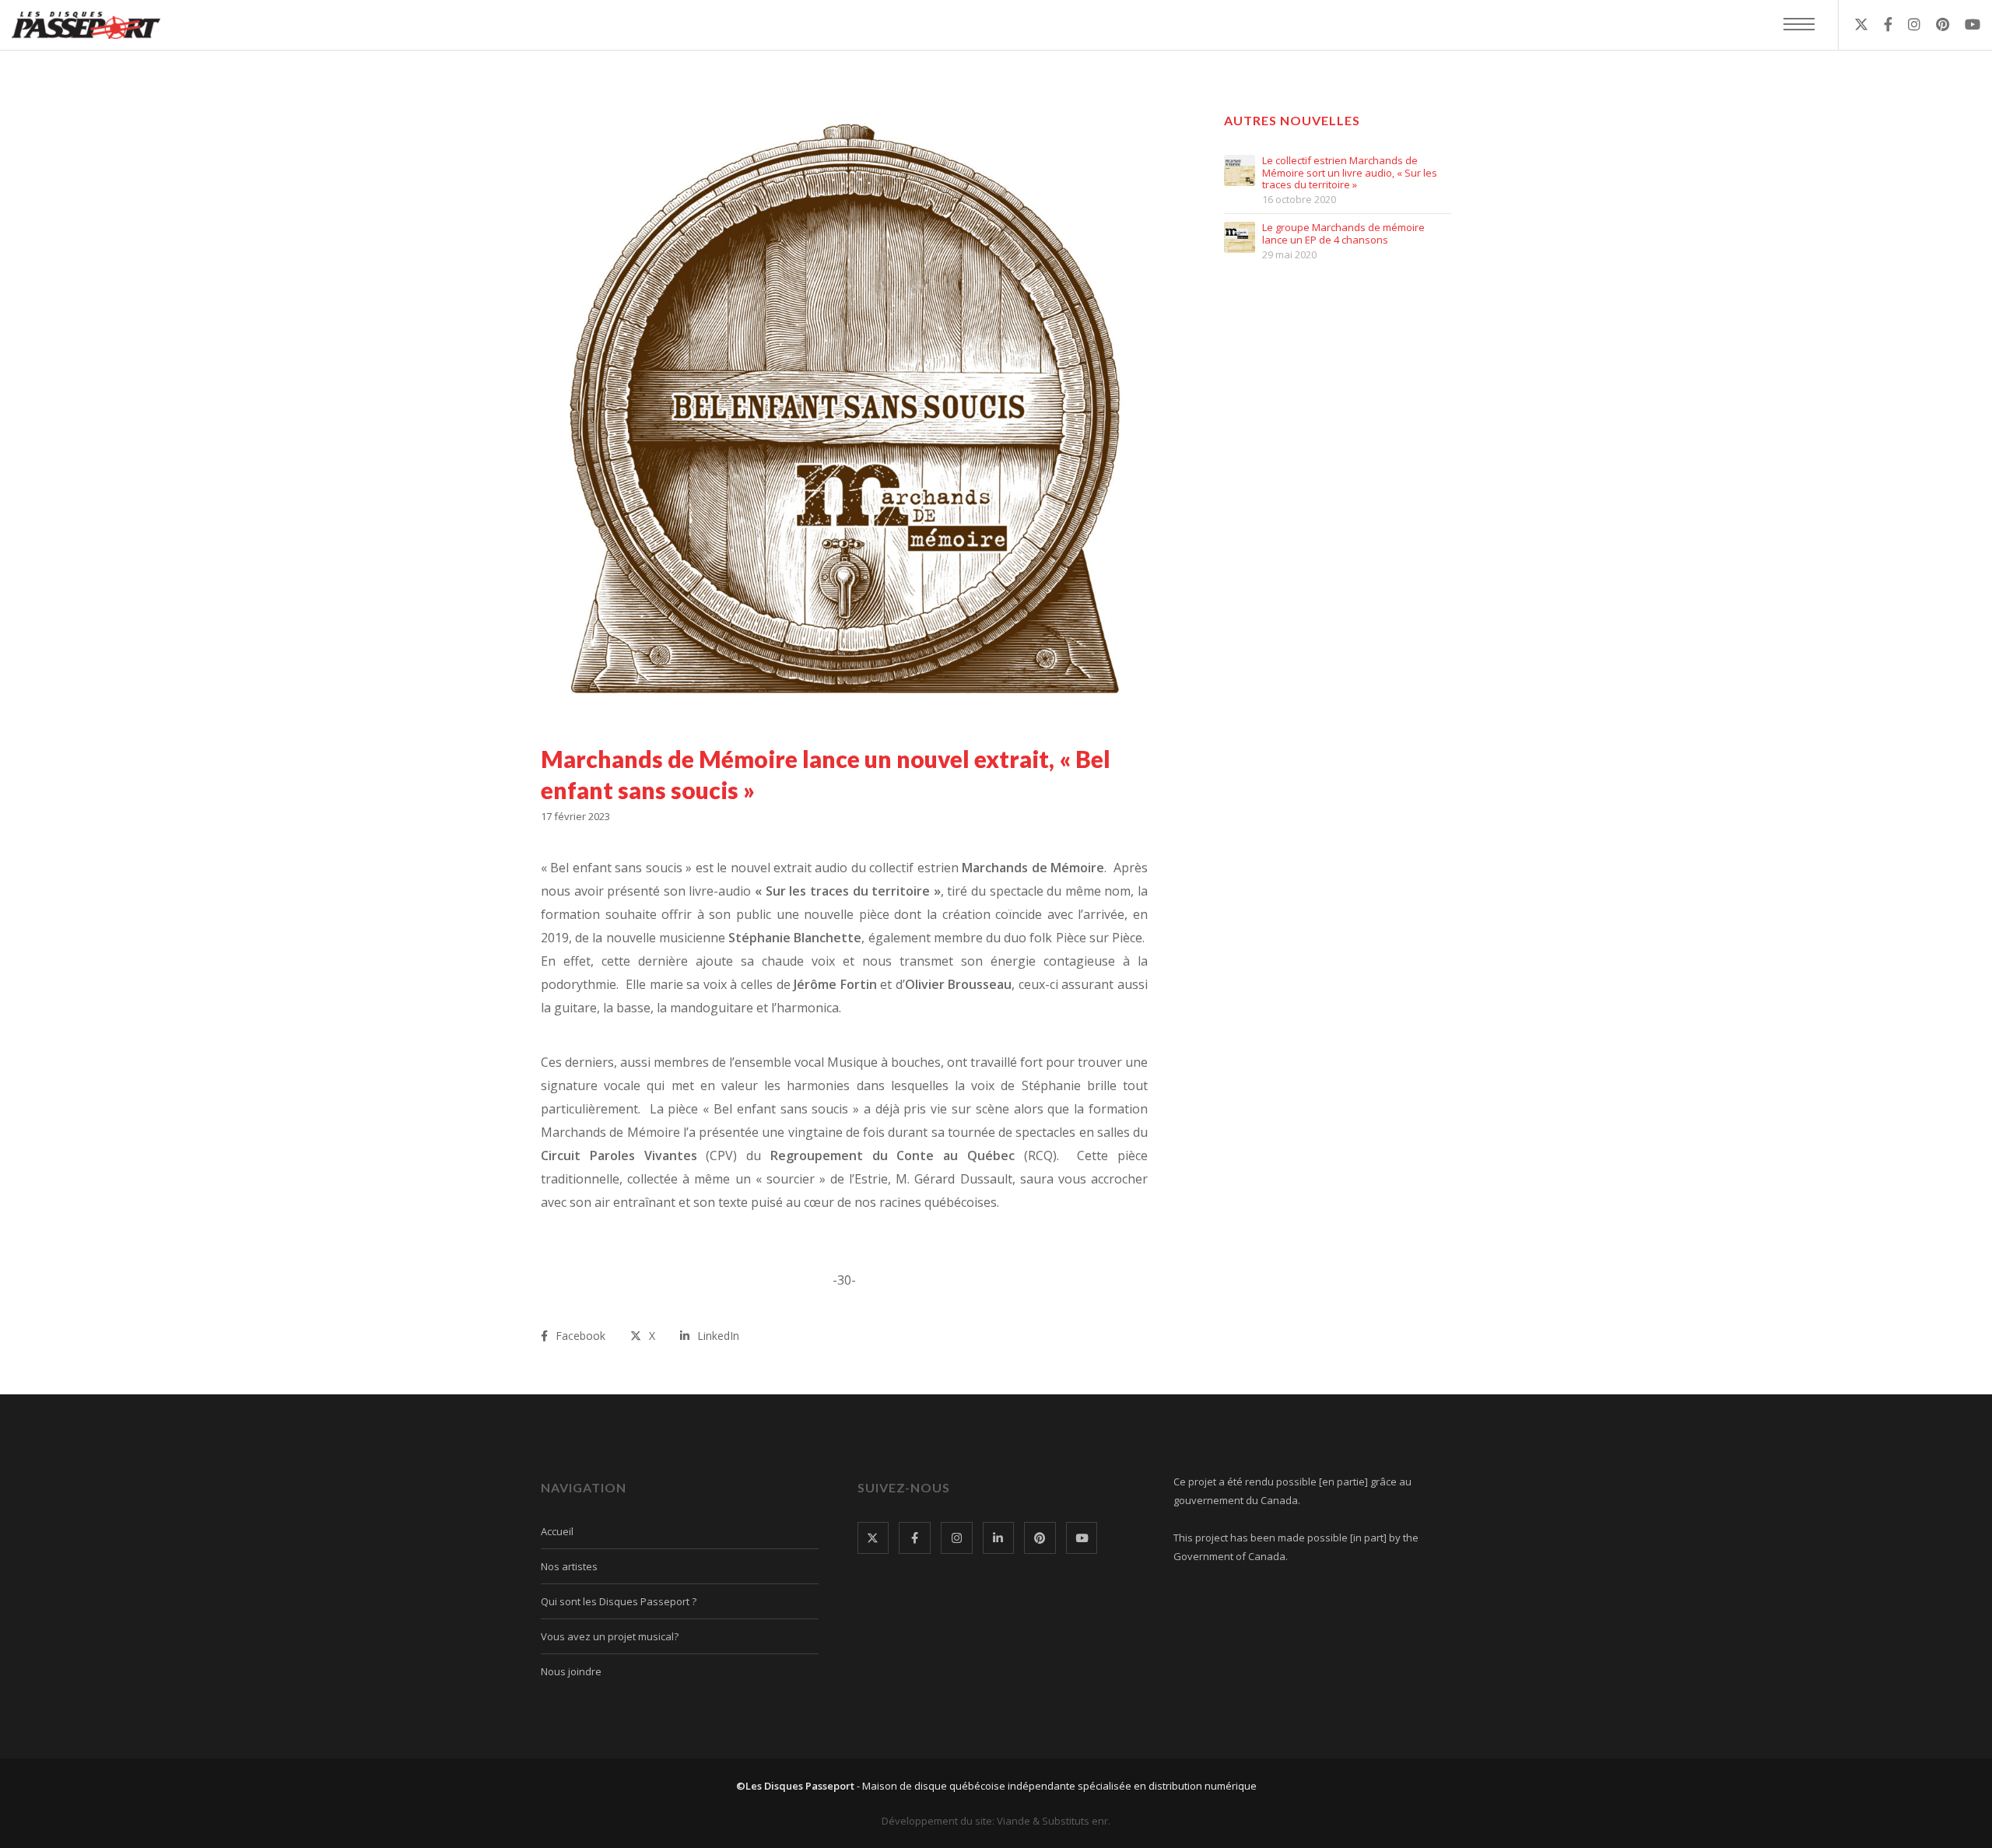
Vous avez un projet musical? (610, 1636)
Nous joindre (571, 1671)
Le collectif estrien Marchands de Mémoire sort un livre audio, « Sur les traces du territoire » (1350, 173)
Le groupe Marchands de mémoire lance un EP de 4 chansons (1343, 234)
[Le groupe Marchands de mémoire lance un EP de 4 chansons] (1240, 237)
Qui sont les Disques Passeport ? (619, 1601)
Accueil (557, 1531)
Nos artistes (569, 1566)
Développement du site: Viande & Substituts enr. (996, 1821)
